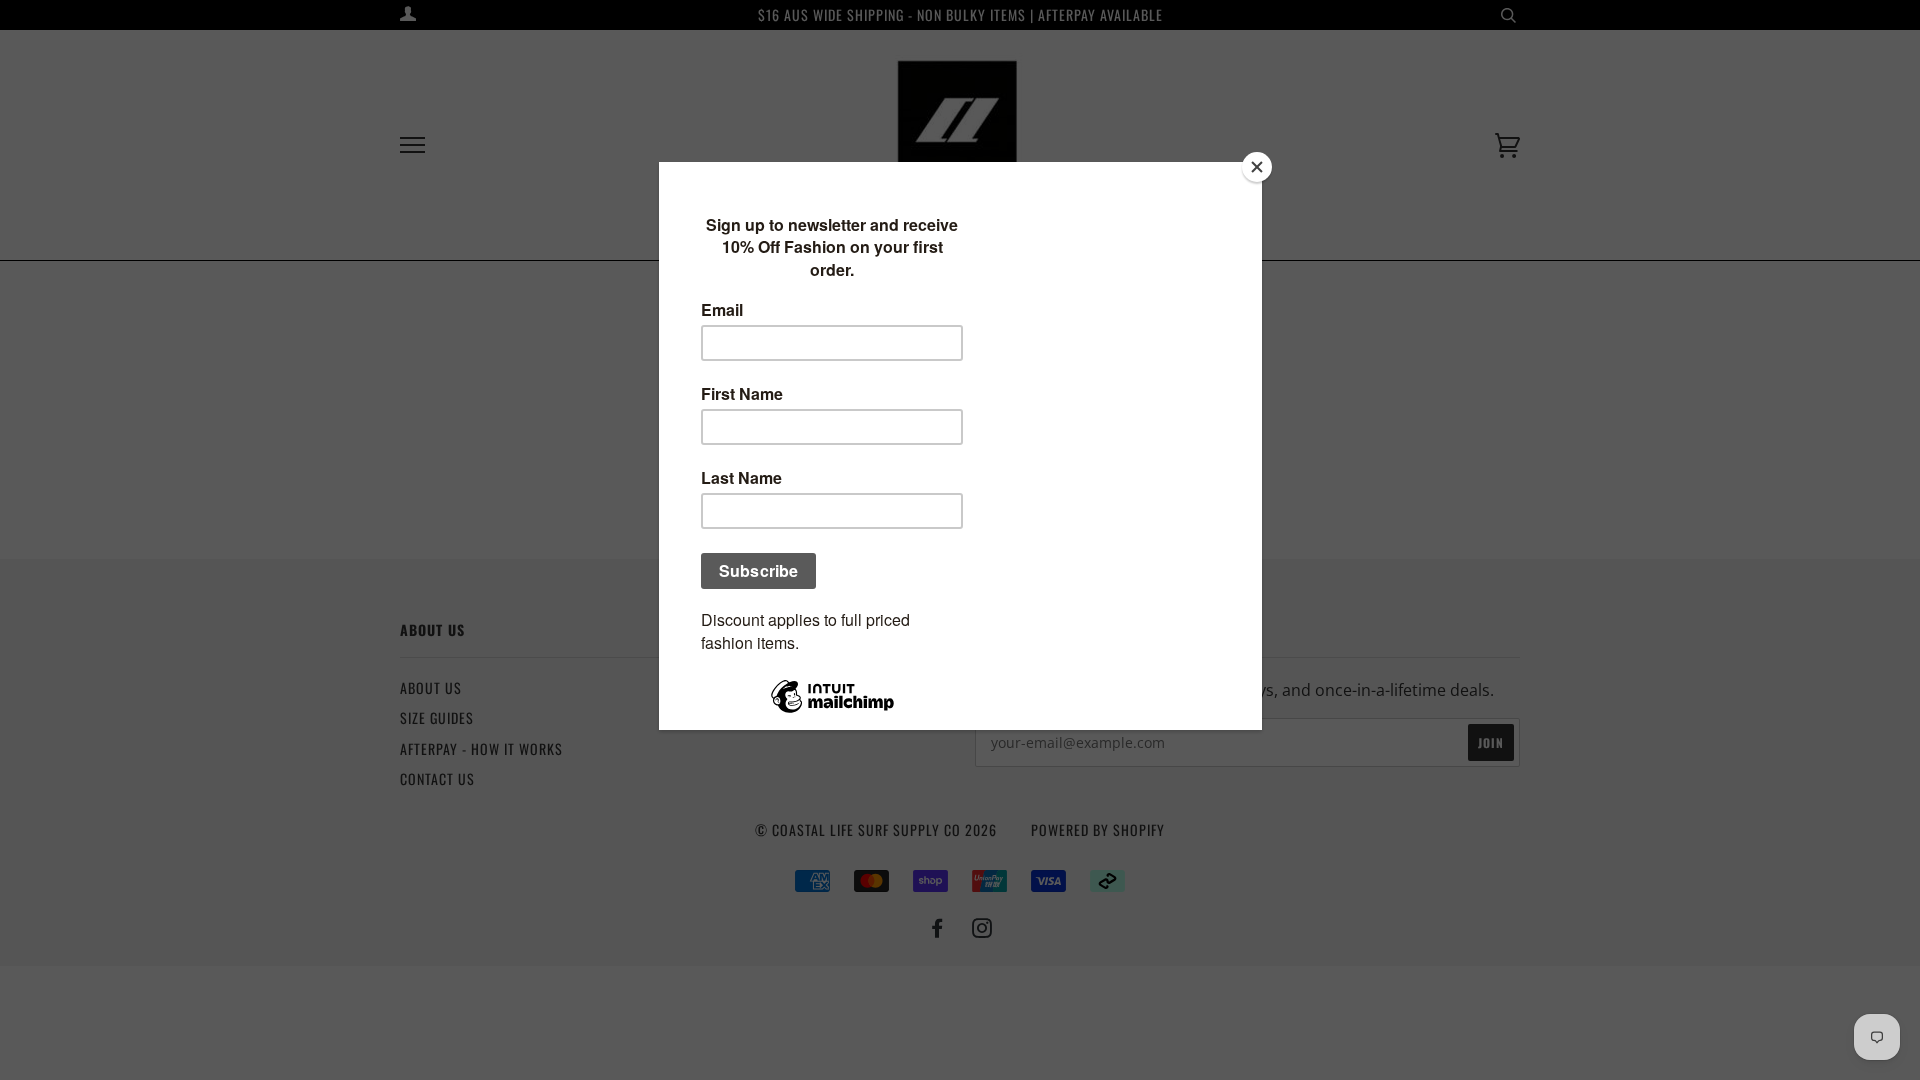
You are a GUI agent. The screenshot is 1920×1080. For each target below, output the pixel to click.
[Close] (1257, 167)
